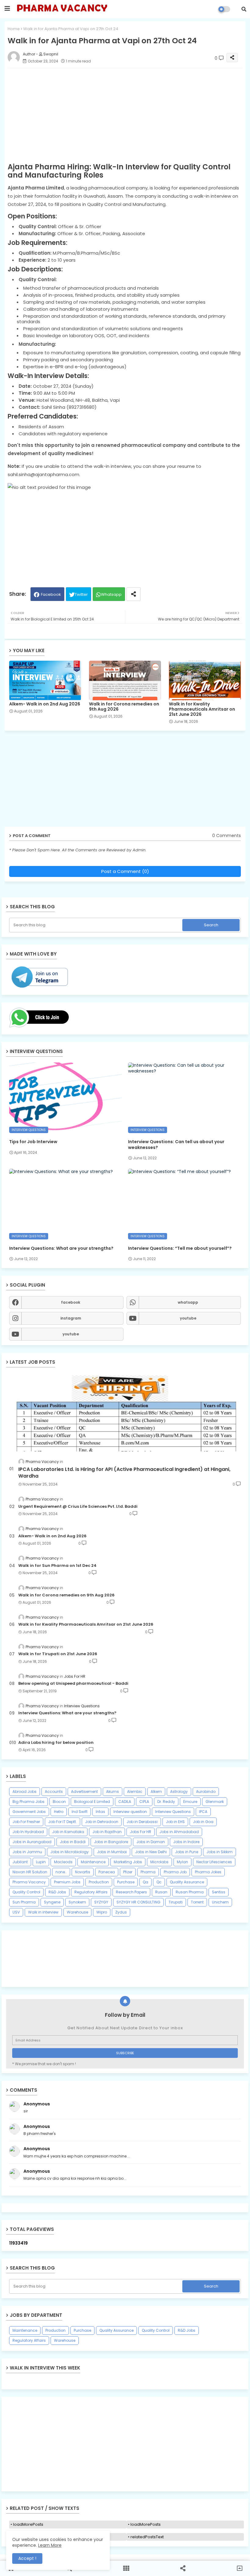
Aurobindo (206, 1792)
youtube (188, 1318)
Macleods (63, 1862)
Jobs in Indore (186, 1842)
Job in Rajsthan (107, 1832)
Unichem (220, 1902)
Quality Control (26, 1892)
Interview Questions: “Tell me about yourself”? (180, 1248)
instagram (71, 1318)
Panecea (107, 1872)
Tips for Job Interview (33, 1142)
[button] (244, 9)
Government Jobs (29, 1812)
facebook (71, 1302)
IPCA (203, 1812)
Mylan (182, 1862)
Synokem (77, 1902)
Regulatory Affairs (91, 1892)
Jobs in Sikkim (220, 1852)
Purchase (126, 1882)
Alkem (156, 1792)
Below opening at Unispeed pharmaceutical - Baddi (73, 1684)
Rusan (161, 1892)
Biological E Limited (92, 1802)
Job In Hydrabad (28, 1832)
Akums (112, 1792)
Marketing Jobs (128, 1862)
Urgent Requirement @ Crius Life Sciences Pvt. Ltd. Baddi (78, 1507)
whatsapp (188, 1302)
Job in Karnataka (68, 1832)
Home (14, 29)
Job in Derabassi (142, 1822)
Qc (159, 1882)
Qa (145, 1882)
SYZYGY (101, 1902)
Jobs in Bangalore (111, 1842)
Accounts (54, 1792)
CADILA (125, 1802)
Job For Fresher (26, 1822)
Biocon (59, 1802)
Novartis (83, 1872)
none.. (61, 1872)
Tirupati (176, 1902)
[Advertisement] (125, 2444)
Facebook (51, 594)
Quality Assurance (187, 1882)
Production (99, 1882)
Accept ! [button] (27, 2558)
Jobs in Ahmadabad (179, 1832)
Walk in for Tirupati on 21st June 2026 (58, 1654)
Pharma (148, 1872)
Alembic (135, 1792)
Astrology (179, 1792)
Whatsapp (111, 594)
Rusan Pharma (190, 1892)
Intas (100, 1812)
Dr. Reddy (166, 1802)
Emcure (190, 1802)
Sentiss (219, 1892)
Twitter (81, 594)
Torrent (197, 1902)
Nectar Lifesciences (214, 1862)
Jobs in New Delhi (151, 1852)
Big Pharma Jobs (29, 1802)
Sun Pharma (24, 1902)
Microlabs (159, 1862)
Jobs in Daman (151, 1842)
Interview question (130, 1812)
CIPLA (144, 1802)
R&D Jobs (57, 1892)
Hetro (59, 1812)
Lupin (41, 1862)
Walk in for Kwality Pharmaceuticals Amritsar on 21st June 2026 (202, 709)
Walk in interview (43, 1912)
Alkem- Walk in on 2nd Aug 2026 (45, 704)
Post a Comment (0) (125, 871)
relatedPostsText (147, 2537)
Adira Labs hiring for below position (56, 1743)
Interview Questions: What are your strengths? (61, 1248)
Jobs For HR (141, 1832)
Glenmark (215, 1802)
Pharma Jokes (208, 1872)
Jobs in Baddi (73, 1842)
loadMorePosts (28, 2524)
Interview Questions (173, 1812)
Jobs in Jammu (27, 1852)
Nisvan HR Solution (30, 1872)
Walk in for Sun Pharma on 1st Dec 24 (57, 1566)
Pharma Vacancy (29, 1882)
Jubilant (20, 1862)
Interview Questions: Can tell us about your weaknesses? (176, 1144)
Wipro (102, 1912)
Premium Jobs (67, 1882)
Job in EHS (175, 1822)
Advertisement (84, 1792)
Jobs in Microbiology (70, 1852)
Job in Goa (203, 1822)
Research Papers (131, 1892)
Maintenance (93, 1862)
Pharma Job (175, 1872)
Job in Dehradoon (102, 1822)
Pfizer (128, 1872)
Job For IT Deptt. (62, 1822)
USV (16, 1912)
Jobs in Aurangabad (32, 1842)
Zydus (121, 1912)
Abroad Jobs (25, 1792)
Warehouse (77, 1912)
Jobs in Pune (187, 1852)
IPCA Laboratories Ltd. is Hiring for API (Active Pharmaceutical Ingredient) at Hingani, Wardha (124, 1473)
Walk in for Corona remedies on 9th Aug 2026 (124, 707)
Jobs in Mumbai (112, 1852)
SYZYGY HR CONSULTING (138, 1902)
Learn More (50, 2545)
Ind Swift (80, 1812)
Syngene (52, 1902)
